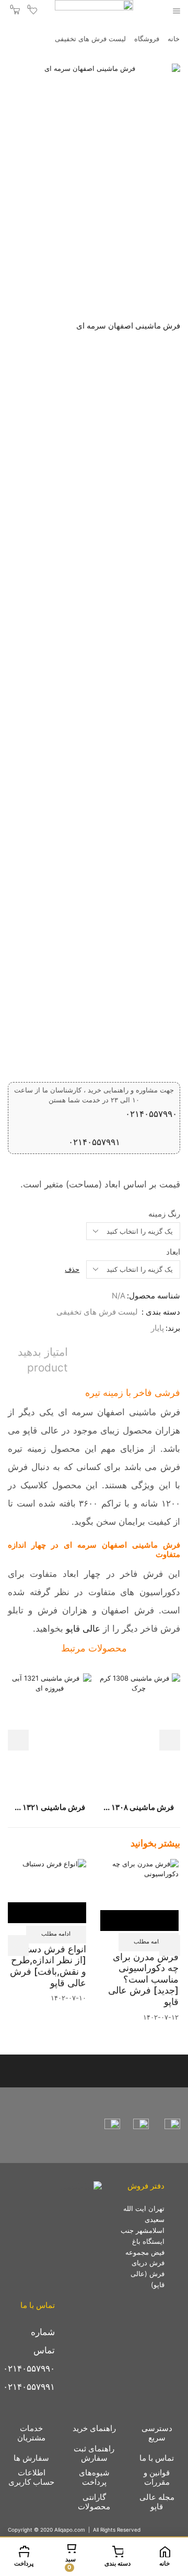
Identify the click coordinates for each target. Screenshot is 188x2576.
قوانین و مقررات (157, 2477)
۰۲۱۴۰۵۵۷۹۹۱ (94, 1142)
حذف (72, 1269)
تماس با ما (157, 2458)
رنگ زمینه (164, 1214)
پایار (157, 1328)
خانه (174, 39)
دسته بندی (118, 2563)
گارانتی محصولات (94, 2502)
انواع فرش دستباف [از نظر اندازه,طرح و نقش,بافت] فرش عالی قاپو (48, 1966)
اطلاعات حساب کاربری (31, 2477)
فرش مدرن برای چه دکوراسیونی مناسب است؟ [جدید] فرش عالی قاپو (143, 1979)
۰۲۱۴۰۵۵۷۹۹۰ (151, 1114)
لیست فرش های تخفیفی (90, 39)
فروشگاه (147, 39)
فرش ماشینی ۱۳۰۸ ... (139, 1807)
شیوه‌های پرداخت (94, 2477)
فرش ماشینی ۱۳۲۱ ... (50, 1807)
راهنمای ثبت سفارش (94, 2453)
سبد (70, 2563)
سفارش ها (31, 2458)
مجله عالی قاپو (157, 2502)
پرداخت (24, 2563)
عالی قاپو (83, 1628)
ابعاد (173, 1252)
